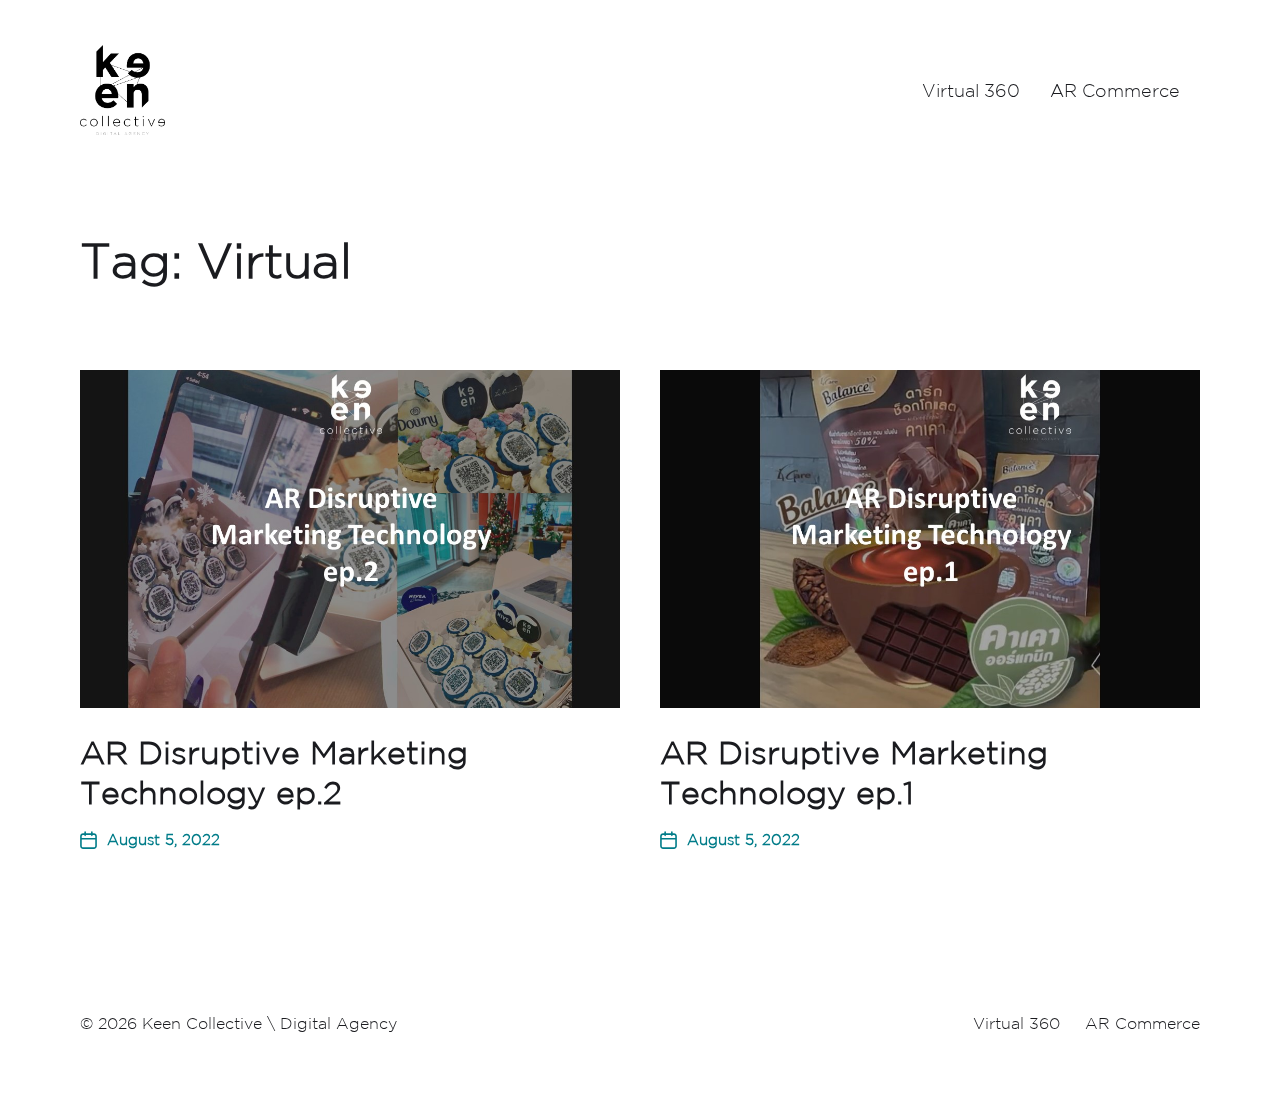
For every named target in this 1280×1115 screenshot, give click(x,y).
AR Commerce (1115, 90)
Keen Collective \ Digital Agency (269, 1023)
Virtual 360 (971, 90)
